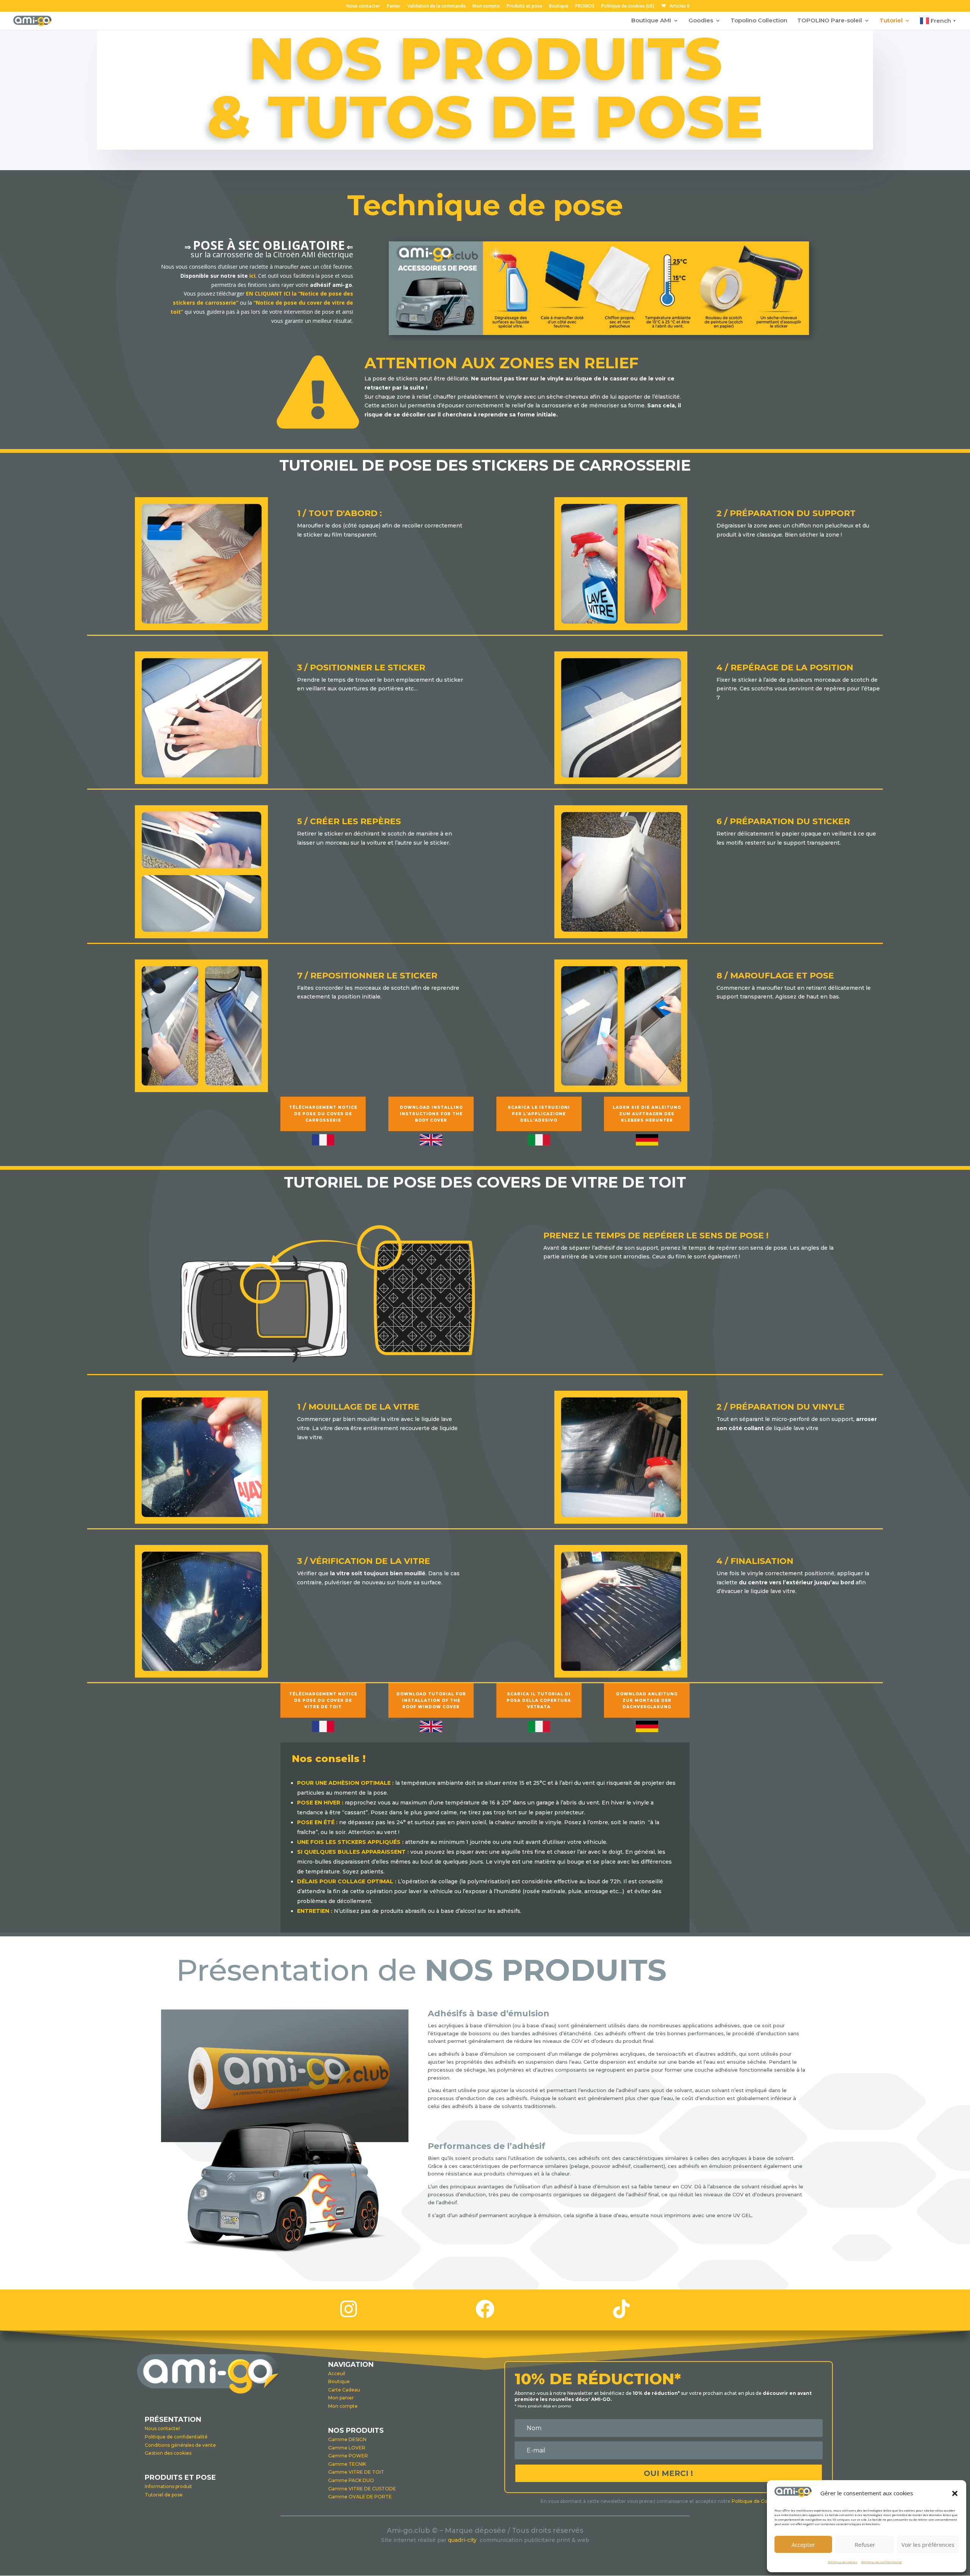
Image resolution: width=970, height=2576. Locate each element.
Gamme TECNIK (347, 2464)
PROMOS (585, 6)
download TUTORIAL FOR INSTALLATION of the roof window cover (431, 1700)
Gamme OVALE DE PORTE (360, 2497)
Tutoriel (891, 21)
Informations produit (168, 2486)
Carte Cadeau (344, 2390)
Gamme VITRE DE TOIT (356, 2472)
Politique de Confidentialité (763, 2501)
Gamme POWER (348, 2456)
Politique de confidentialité (882, 2562)
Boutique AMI (651, 21)
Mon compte (486, 6)
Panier (394, 6)
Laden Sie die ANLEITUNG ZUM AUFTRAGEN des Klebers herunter (647, 1114)
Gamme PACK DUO (351, 2480)
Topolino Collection (759, 21)
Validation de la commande (436, 6)
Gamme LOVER (347, 2448)
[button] (955, 2493)
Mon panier (341, 2398)
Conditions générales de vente (180, 2445)
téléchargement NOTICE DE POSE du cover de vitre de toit (323, 1700)
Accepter (803, 2545)
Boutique (559, 6)
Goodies (701, 21)
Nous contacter (363, 6)
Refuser (865, 2545)
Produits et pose (524, 6)
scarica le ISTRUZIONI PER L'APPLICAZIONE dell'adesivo (539, 1114)
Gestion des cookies (168, 2453)
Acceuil (337, 2373)
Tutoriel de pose (164, 2495)
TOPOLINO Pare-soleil (830, 21)
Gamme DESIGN (347, 2439)
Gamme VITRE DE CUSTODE (362, 2489)
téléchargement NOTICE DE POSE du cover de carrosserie (323, 1114)
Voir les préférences (928, 2545)
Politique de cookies (843, 2562)
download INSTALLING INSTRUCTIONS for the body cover (431, 1114)
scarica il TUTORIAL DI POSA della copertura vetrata (539, 1700)
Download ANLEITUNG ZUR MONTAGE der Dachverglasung (647, 1700)
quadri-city (464, 2540)
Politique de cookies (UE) (628, 6)
